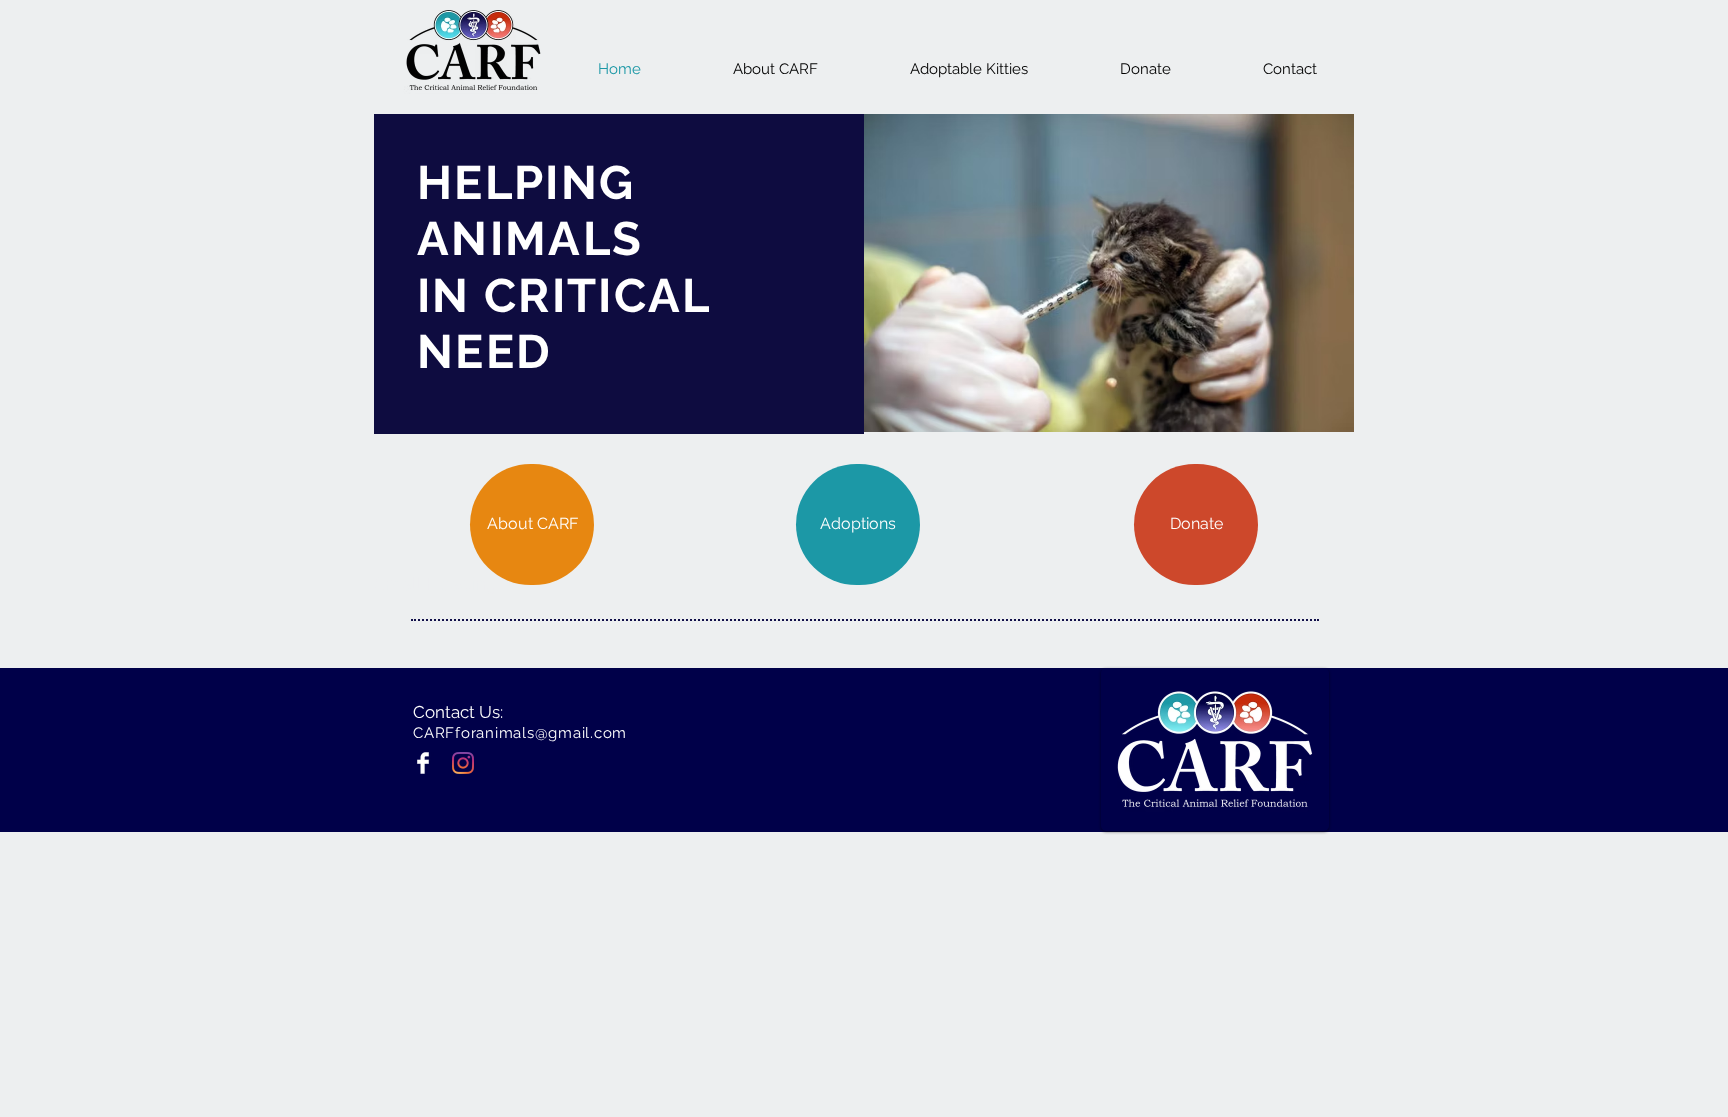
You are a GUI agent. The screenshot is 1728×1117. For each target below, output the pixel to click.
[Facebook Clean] (423, 763)
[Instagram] (463, 763)
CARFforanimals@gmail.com (520, 733)
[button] (1109, 273)
